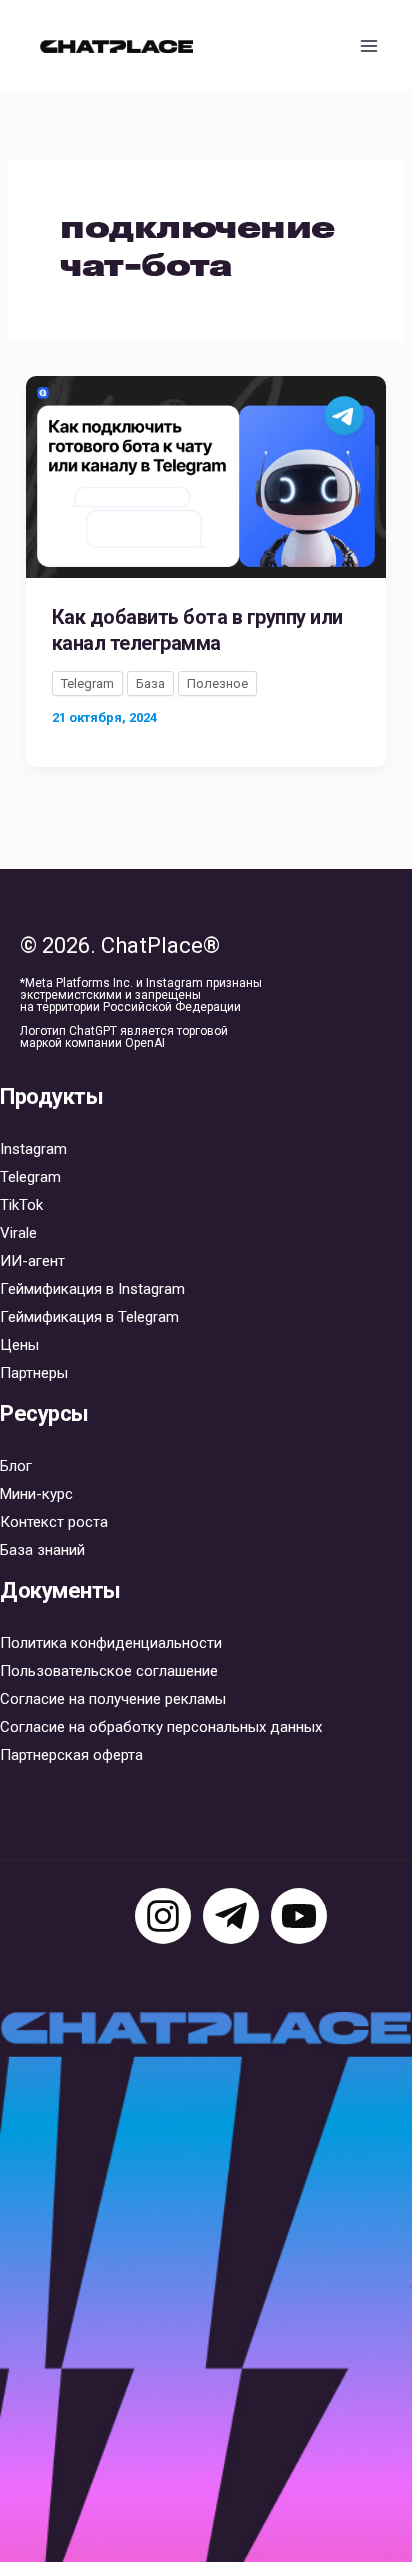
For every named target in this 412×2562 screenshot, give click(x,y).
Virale (18, 1233)
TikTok (21, 1205)
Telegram (87, 683)
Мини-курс (36, 1494)
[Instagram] (163, 1916)
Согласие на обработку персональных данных (161, 1727)
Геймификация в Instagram (92, 1289)
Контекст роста (54, 1522)
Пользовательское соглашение (109, 1671)
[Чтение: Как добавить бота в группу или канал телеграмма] (206, 475)
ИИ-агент (32, 1261)
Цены (19, 1345)
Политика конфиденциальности (111, 1643)
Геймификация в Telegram (89, 1317)
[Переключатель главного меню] (370, 46)
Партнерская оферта (71, 1755)
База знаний (42, 1550)
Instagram (33, 1149)
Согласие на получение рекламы (113, 1699)
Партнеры (34, 1373)
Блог (16, 1466)
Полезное (217, 683)
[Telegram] (231, 1916)
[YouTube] (299, 1916)
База (150, 683)
